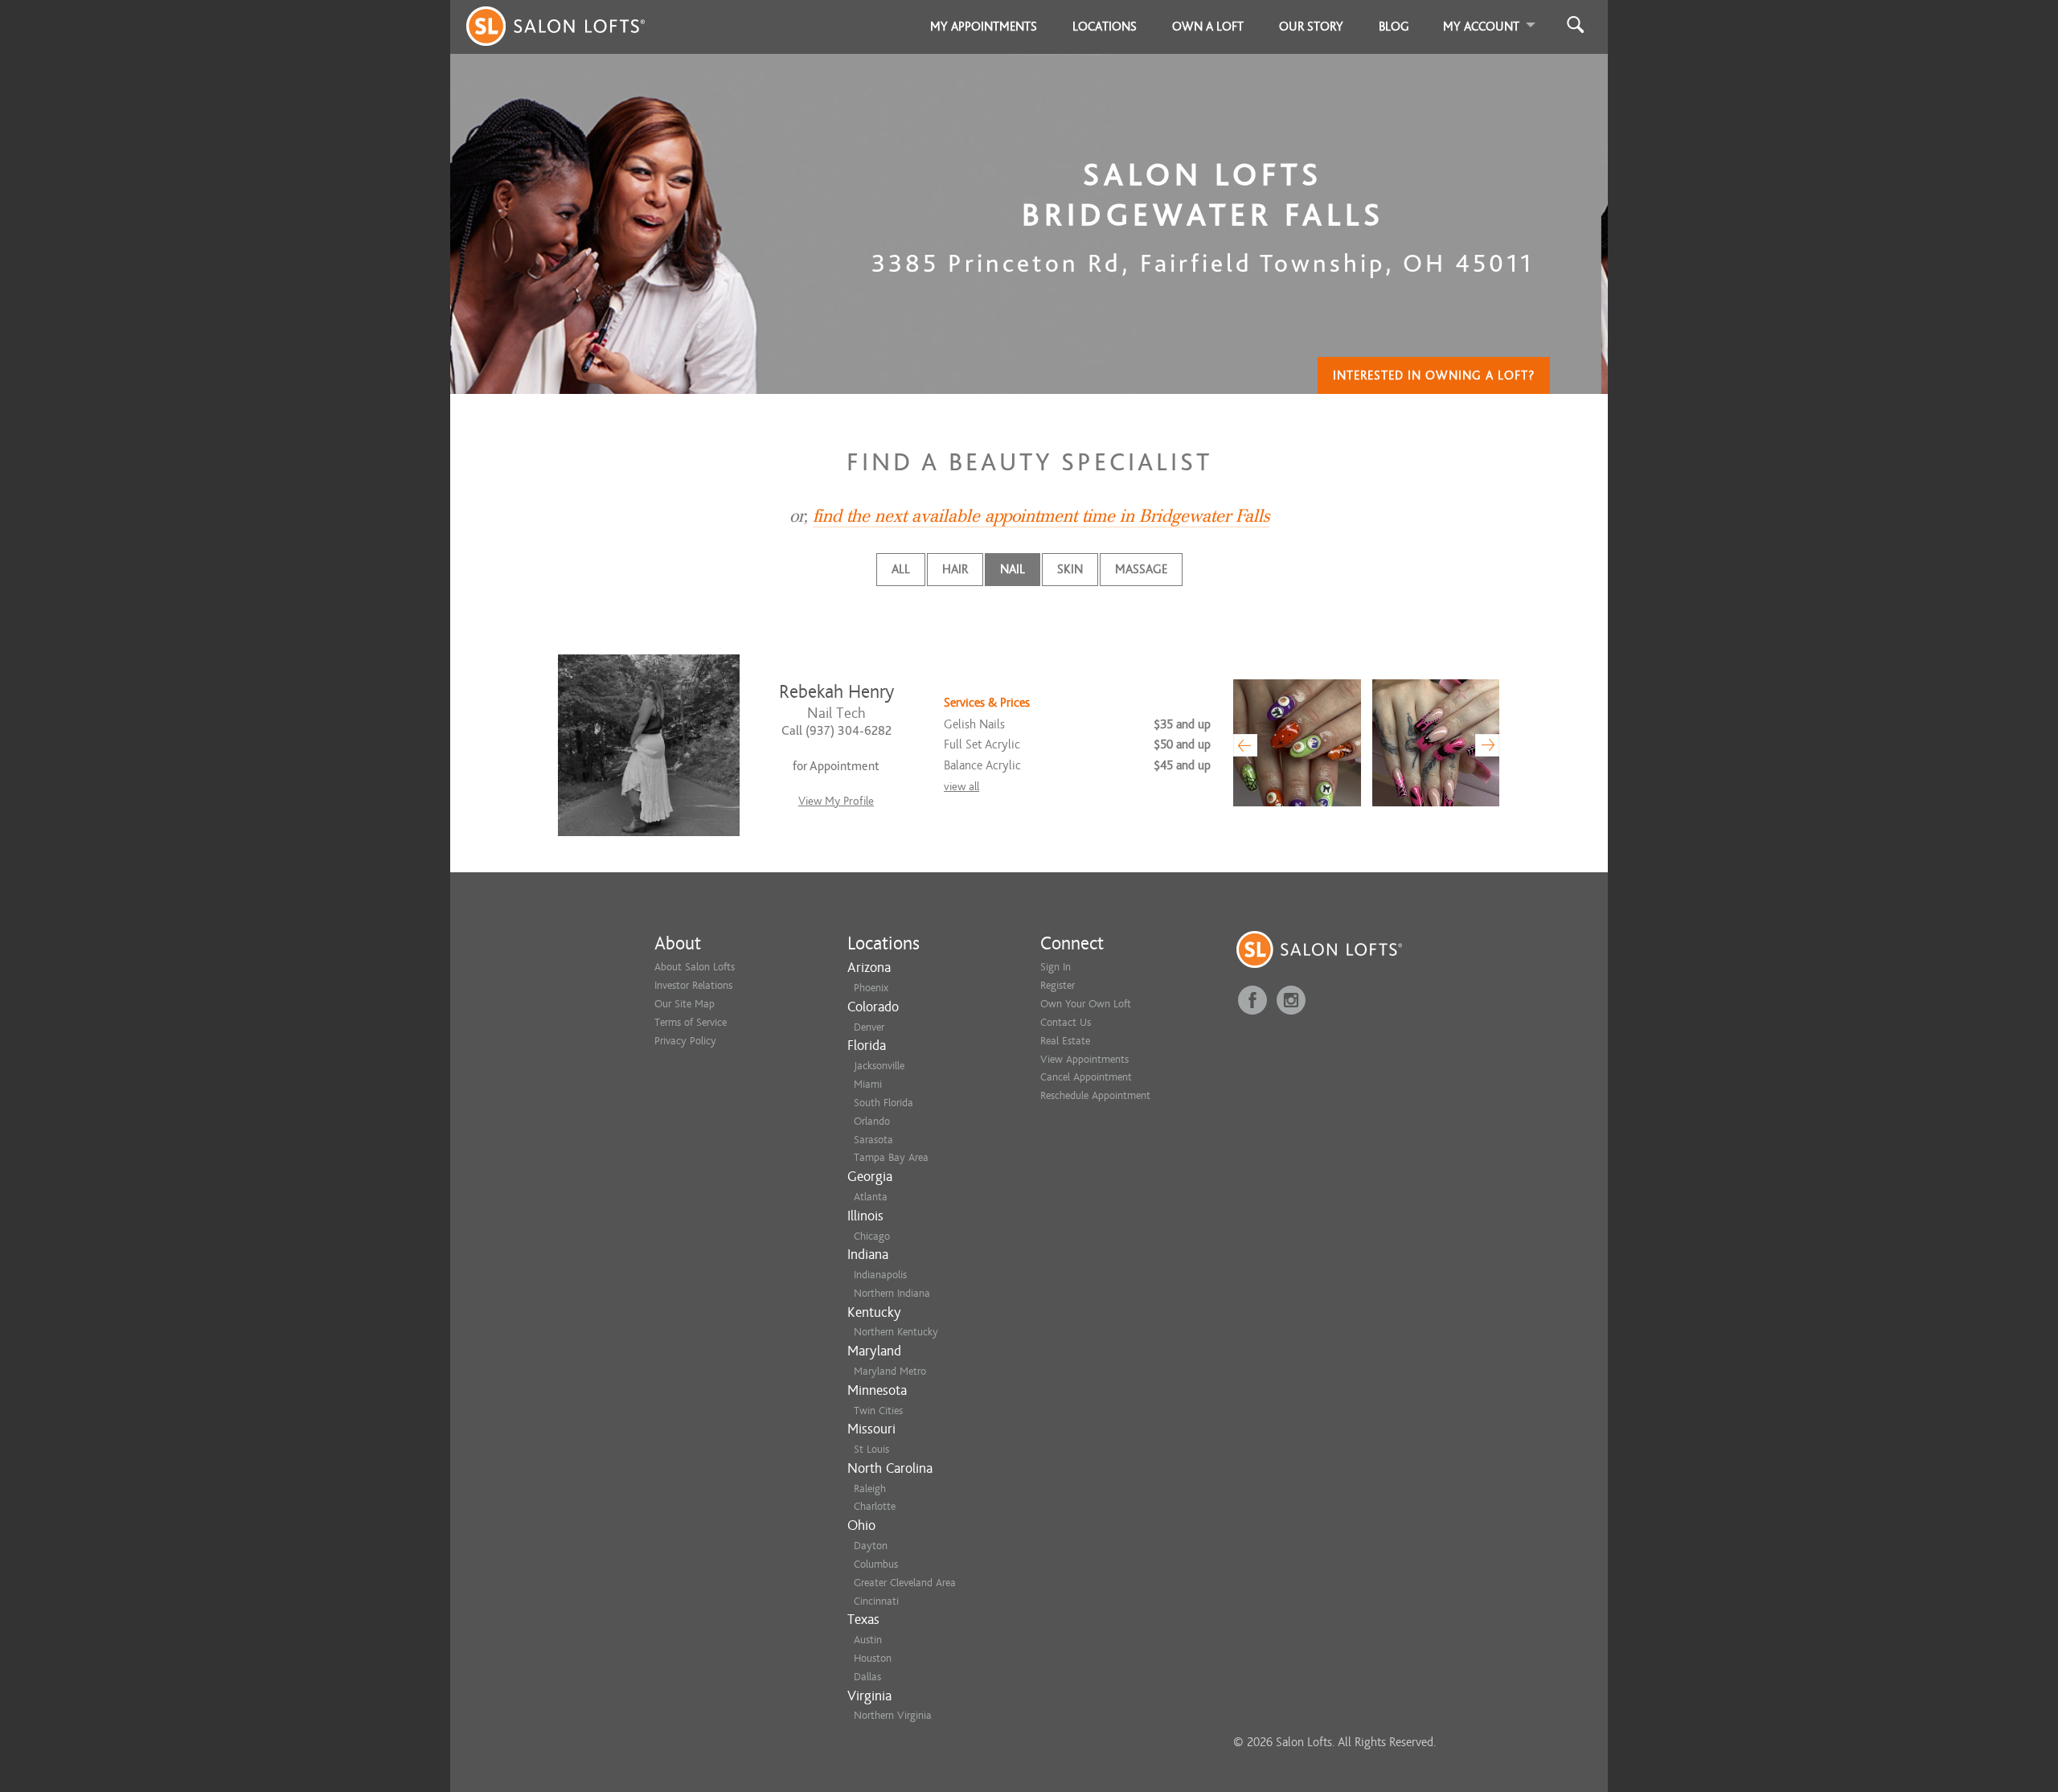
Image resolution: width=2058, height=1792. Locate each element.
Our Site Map (685, 1004)
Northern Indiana (892, 1293)
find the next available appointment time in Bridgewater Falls (1041, 516)
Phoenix (871, 988)
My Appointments (984, 27)
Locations (1105, 27)
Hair (955, 569)
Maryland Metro (890, 1371)
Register (1058, 985)
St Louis (871, 1449)
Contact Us (1066, 1022)
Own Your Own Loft (1086, 1004)
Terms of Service (691, 1022)
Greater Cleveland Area (905, 1583)
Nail (1013, 569)
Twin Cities (878, 1411)
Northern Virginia (893, 1715)
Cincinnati (876, 1601)
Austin (868, 1640)
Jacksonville (879, 1066)
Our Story (1311, 27)
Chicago (872, 1236)
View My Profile (836, 801)
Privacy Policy (685, 1041)
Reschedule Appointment (1095, 1095)
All (901, 569)
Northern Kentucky (896, 1332)
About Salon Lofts (695, 967)
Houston (873, 1658)
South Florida (883, 1103)
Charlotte (875, 1506)
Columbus (876, 1564)
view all (961, 787)
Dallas (867, 1677)
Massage (1141, 569)
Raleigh (870, 1489)
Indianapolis (880, 1275)
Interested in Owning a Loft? (1434, 375)
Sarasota (873, 1140)
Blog (1394, 27)
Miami (868, 1084)
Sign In (1056, 967)
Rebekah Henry (836, 692)
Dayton (871, 1546)
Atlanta (871, 1197)
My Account (1481, 27)
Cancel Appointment (1086, 1077)
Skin (1070, 569)
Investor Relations (693, 985)
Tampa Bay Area (891, 1157)
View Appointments (1084, 1059)
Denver (869, 1027)
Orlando (872, 1121)
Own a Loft (1208, 27)
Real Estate (1065, 1041)
